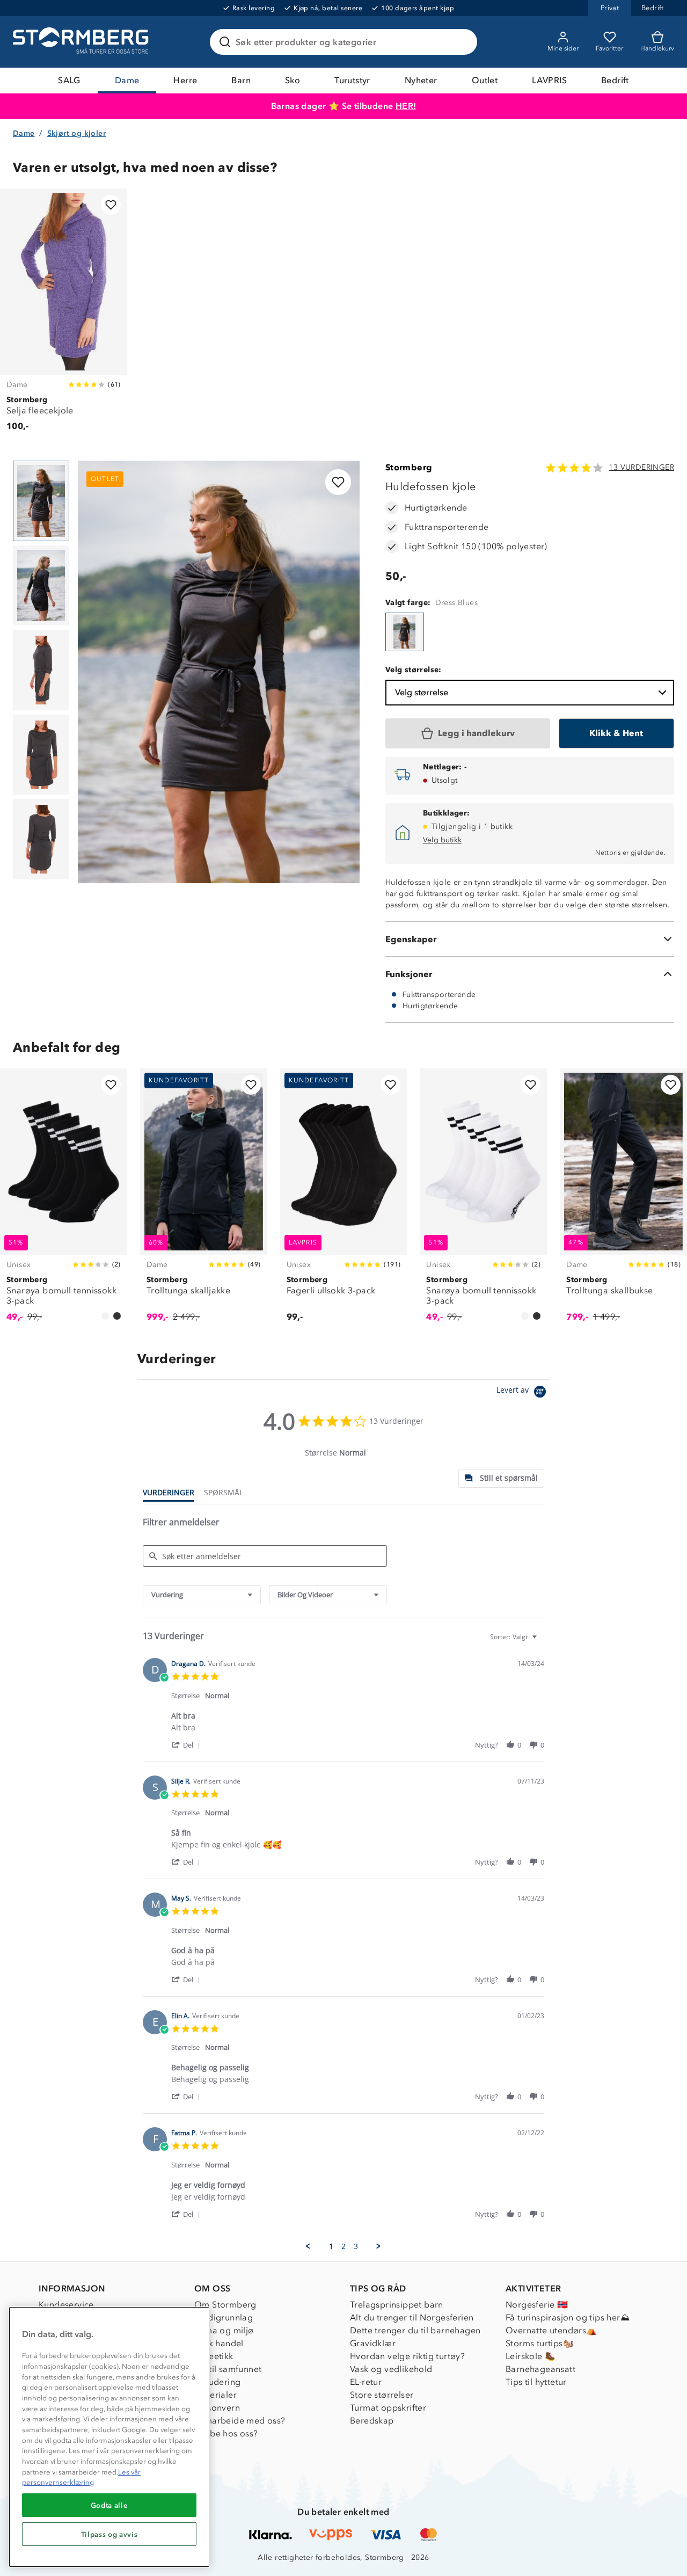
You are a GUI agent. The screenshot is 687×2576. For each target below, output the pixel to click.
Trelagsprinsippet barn (397, 2305)
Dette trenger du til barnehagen (415, 2330)
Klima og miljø (224, 2330)
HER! (406, 106)
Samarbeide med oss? (240, 2421)
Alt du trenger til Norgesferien (412, 2317)
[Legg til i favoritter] (111, 205)
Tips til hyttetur (536, 2382)
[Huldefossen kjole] (405, 632)
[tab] (501, 1478)
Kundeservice (66, 2305)
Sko (293, 80)
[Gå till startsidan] (82, 42)
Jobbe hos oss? (226, 2433)
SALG (69, 80)
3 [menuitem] (356, 2246)
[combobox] (202, 1595)
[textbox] (542, 1641)
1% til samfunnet (228, 2369)
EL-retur (366, 2382)
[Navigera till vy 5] (41, 839)
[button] (188, 1745)
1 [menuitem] (331, 2246)
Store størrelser (382, 2395)
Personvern (217, 2408)
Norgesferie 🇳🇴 (537, 2305)
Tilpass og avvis (109, 2534)
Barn (241, 80)
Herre (185, 80)
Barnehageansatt (540, 2369)
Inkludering (217, 2382)
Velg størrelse (422, 692)
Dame (127, 80)
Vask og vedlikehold (391, 2369)
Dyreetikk (214, 2356)
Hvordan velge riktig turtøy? (407, 2356)
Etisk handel (219, 2343)
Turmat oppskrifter (388, 2408)
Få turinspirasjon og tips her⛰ (568, 2317)
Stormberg (409, 467)
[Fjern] (462, 42)
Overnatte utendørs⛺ (551, 2330)
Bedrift (615, 80)
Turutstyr (352, 80)
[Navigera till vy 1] (41, 501)
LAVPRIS (549, 80)
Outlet (485, 80)
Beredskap (372, 2421)
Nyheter (421, 80)
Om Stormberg (225, 2305)
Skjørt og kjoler (76, 133)
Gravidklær (373, 2343)
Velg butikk (442, 840)
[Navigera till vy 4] (41, 755)
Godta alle (109, 2505)
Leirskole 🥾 (531, 2356)
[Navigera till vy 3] (41, 670)
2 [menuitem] (343, 2246)
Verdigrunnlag (224, 2317)
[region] (109, 2437)
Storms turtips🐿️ (540, 2343)
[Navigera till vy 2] (41, 586)
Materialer (215, 2395)
